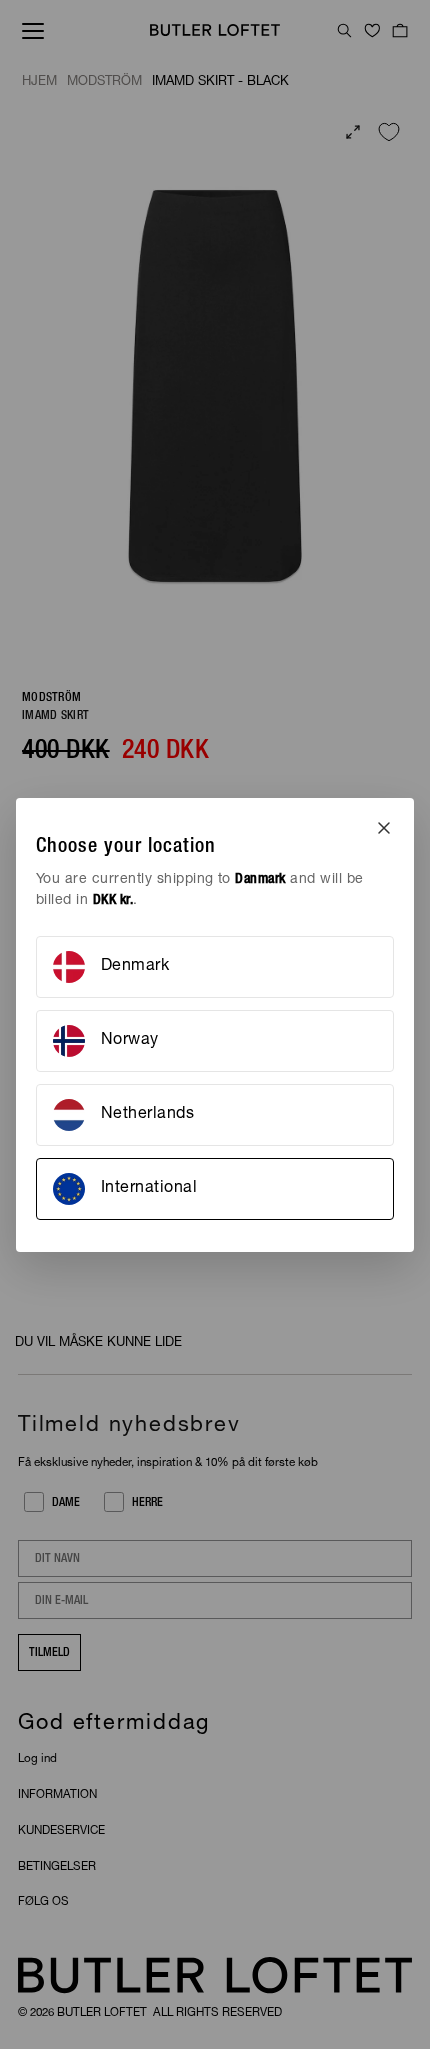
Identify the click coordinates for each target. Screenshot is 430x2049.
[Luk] (384, 828)
